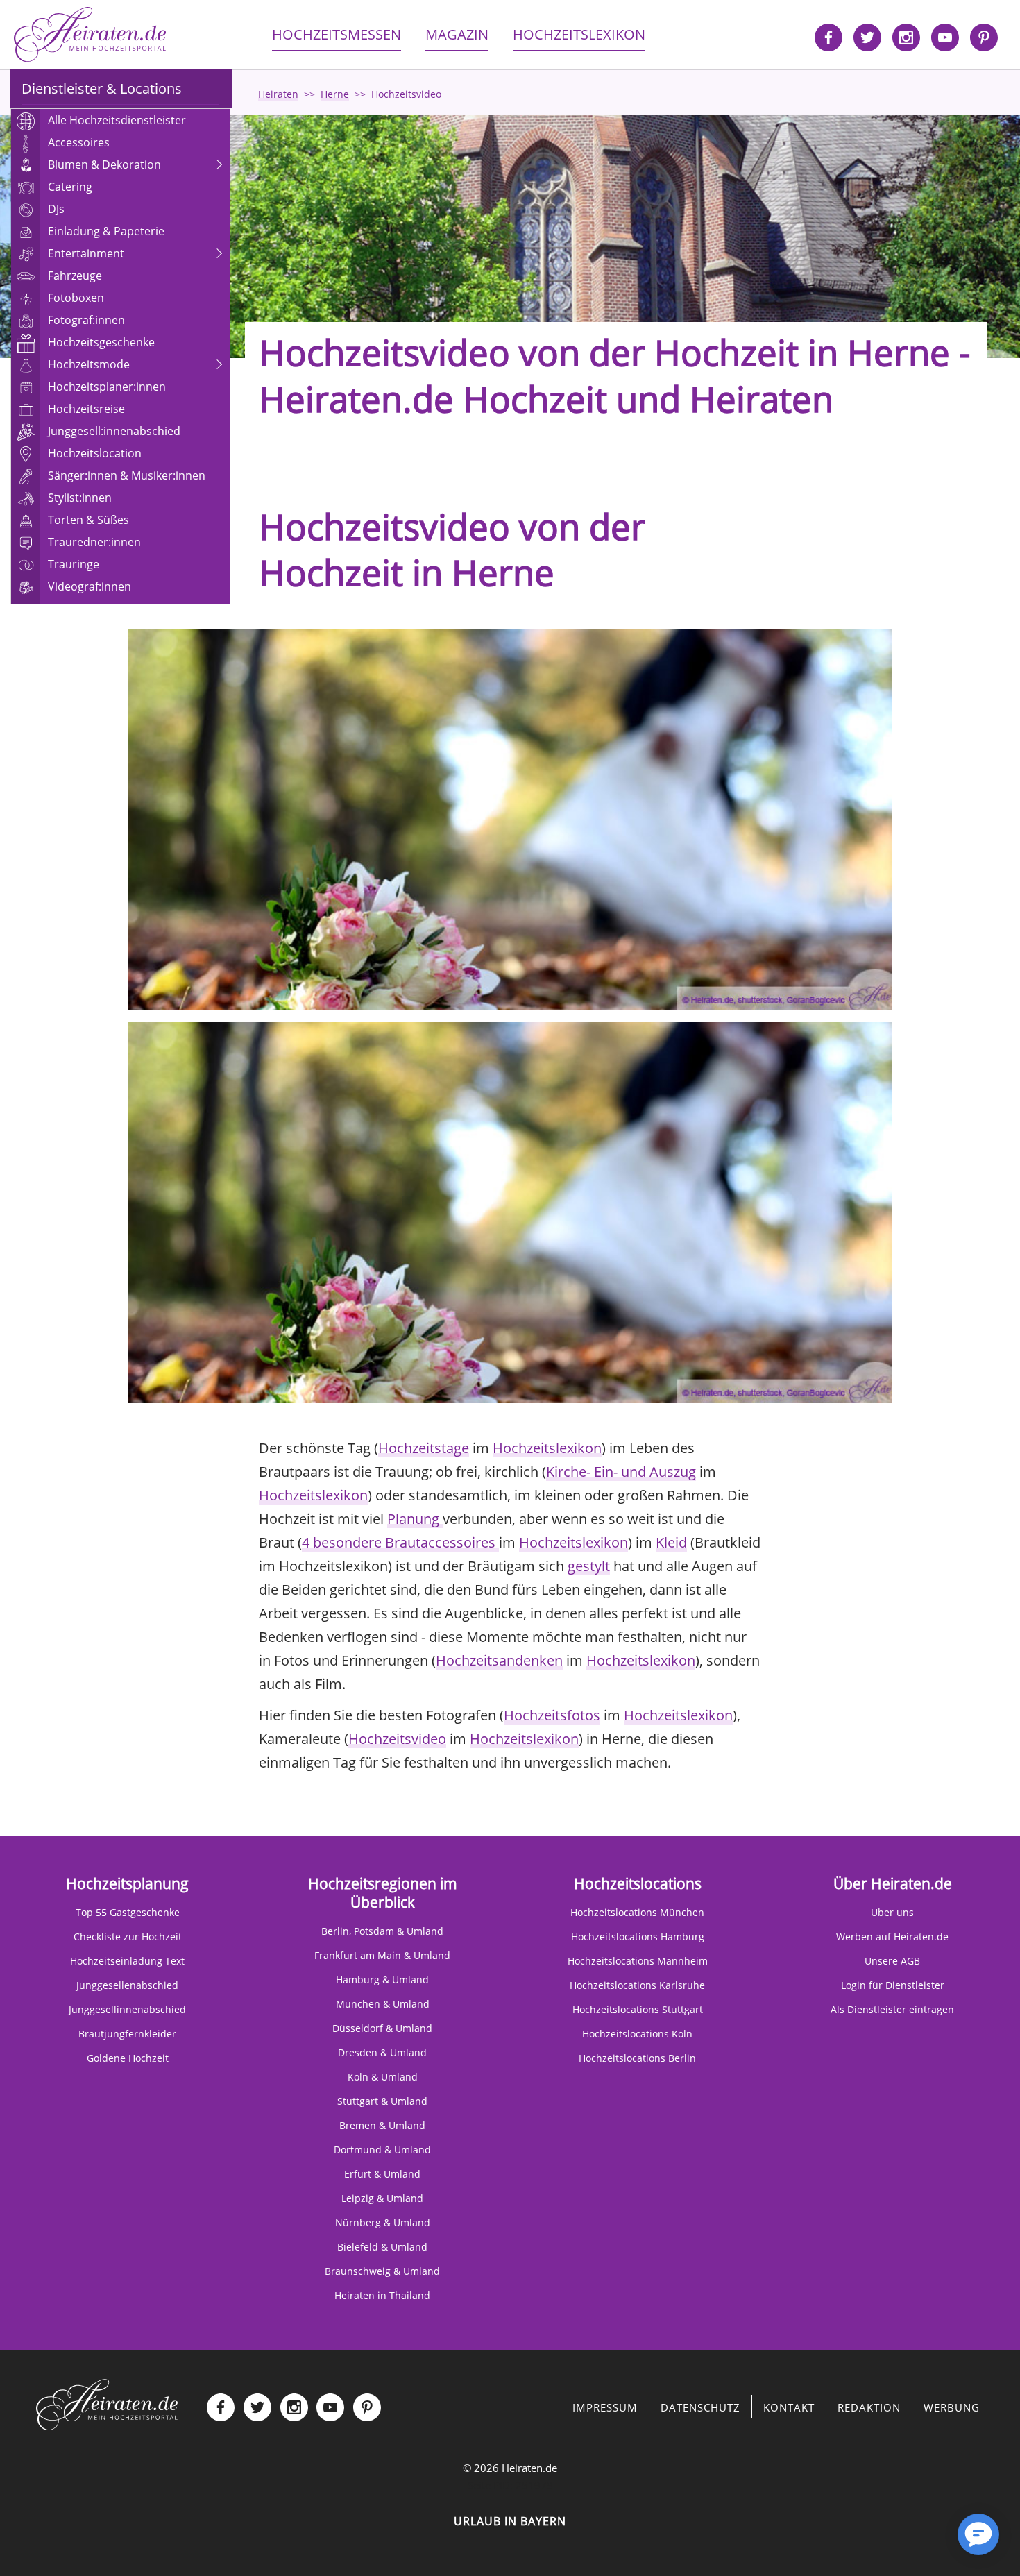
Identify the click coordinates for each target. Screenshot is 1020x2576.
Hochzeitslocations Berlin (637, 2058)
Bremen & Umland (382, 2125)
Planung (415, 1519)
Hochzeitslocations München (637, 1912)
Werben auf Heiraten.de (892, 1937)
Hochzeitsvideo (397, 1739)
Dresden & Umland (382, 2052)
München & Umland (383, 2004)
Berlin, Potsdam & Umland (382, 1931)
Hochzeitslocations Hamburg (638, 1937)
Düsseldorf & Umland (382, 2028)
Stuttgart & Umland (382, 2101)
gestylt (589, 1566)
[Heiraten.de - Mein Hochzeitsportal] (90, 35)
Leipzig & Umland (382, 2198)
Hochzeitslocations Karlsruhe (637, 1985)
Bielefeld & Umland (382, 2247)
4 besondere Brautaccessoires (400, 1542)
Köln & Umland (383, 2077)
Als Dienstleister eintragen (892, 2009)
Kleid (671, 1542)
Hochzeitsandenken (499, 1660)
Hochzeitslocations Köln (637, 2034)
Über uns (892, 1912)
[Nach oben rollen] (930, 2541)
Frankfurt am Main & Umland (382, 1955)
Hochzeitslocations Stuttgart (638, 2009)
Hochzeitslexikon (547, 1448)
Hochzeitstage (424, 1448)
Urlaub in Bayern (510, 2521)
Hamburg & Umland (382, 1980)
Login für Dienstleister (893, 1985)
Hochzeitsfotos (552, 1715)
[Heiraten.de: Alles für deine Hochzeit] (107, 2403)
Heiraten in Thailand (382, 2295)
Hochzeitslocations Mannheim (638, 1961)
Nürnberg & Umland (383, 2222)
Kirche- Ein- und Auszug (621, 1472)
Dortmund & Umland (382, 2150)
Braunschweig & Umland (382, 2271)
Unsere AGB (892, 1961)
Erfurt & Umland (382, 2174)
